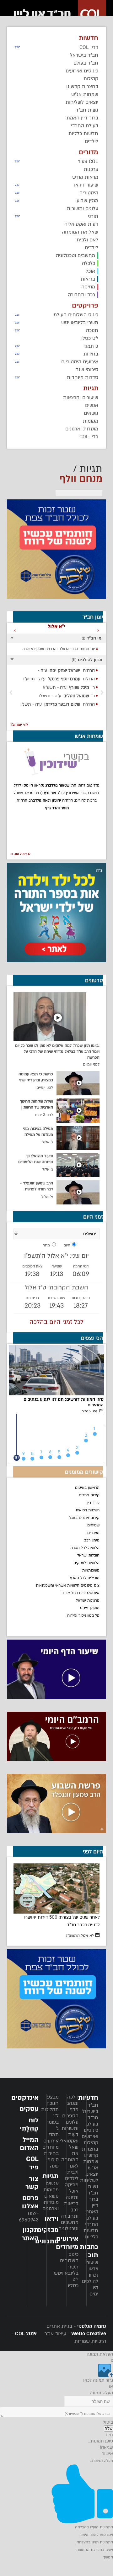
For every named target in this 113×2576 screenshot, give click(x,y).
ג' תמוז (54, 2131)
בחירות (51, 2153)
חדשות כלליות (91, 2234)
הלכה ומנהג (73, 2100)
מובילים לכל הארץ (85, 1578)
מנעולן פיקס (90, 1608)
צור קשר (32, 2183)
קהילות (91, 2143)
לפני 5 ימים (90, 1411)
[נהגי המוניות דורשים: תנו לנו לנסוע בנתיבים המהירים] (56, 1370)
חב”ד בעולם (92, 2121)
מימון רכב (92, 1540)
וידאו (52, 2219)
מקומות (51, 2190)
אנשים (52, 2184)
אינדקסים (25, 2098)
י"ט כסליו (73, 2283)
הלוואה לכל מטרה (85, 1548)
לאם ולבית (73, 2169)
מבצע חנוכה (53, 2100)
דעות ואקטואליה (67, 2138)
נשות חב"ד (93, 2190)
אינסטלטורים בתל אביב (81, 1593)
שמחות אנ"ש (91, 2165)
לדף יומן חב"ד (19, 725)
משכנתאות (91, 1570)
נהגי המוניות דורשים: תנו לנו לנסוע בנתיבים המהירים (64, 1402)
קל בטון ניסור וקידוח (83, 1615)
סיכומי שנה (52, 2163)
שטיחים (93, 1525)
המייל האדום (29, 2144)
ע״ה (66, 670)
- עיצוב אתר (75, 2334)
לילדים (72, 2178)
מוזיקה (72, 2185)
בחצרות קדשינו (90, 2152)
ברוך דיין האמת (92, 2205)
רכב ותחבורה (70, 2213)
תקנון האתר (30, 2234)
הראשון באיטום (87, 1488)
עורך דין (93, 1503)
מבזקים (48, 2230)
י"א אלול (80, 1936)
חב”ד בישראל (90, 2108)
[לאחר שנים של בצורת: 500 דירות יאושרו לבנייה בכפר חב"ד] (57, 1889)
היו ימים (94, 2291)
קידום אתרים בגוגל (84, 1518)
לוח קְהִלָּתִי (29, 2124)
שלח (108, 2428)
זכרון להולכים (90, 2278)
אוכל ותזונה (72, 2194)
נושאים (51, 2196)
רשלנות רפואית (88, 1510)
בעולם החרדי (92, 2221)
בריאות (71, 2204)
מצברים (93, 1533)
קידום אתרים (89, 1495)
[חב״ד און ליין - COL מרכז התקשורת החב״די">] (58, 14)
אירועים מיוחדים (51, 2144)
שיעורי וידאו (92, 2266)
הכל (18, 47)
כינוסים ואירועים (90, 2133)
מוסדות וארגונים (51, 2205)
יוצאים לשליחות (89, 2177)
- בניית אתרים (76, 2326)
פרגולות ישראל (88, 1600)
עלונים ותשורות (70, 2125)
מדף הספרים (70, 2113)
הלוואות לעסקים (86, 1563)
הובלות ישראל (88, 1555)
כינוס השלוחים (69, 2257)
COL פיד (32, 2163)
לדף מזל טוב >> (20, 854)
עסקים (29, 2109)
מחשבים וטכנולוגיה (68, 2226)
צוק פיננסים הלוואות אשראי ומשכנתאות (68, 1585)
